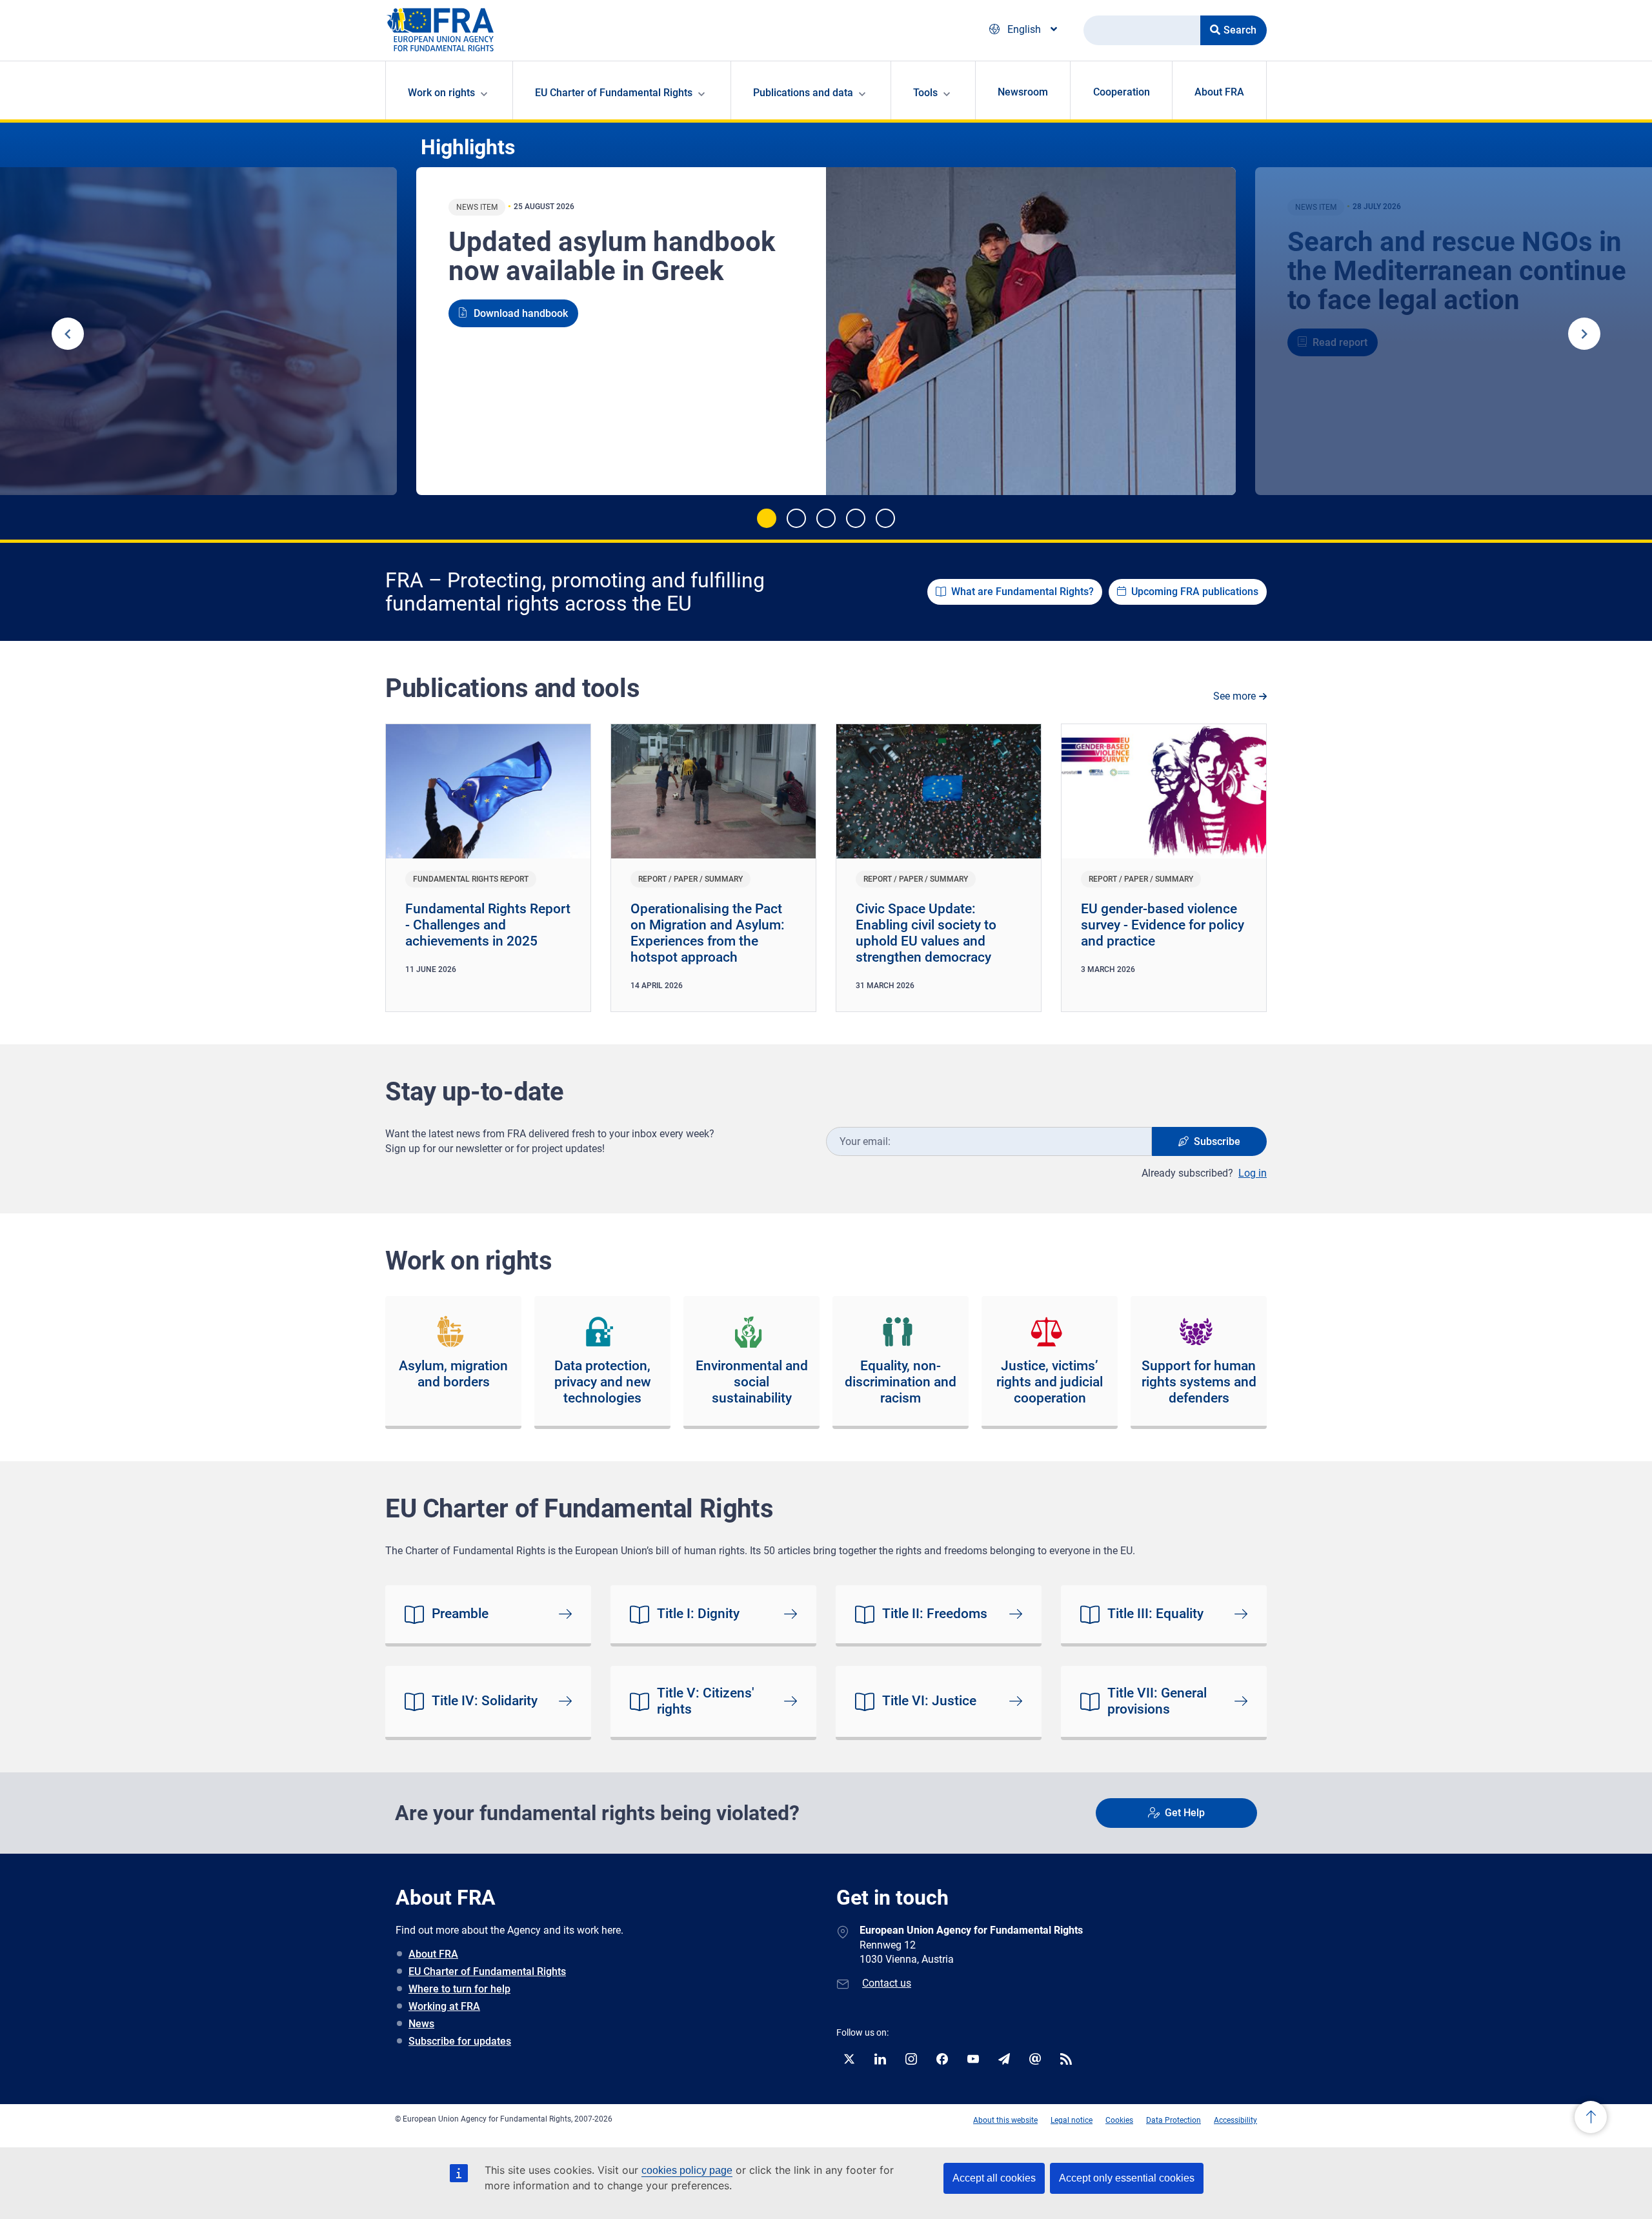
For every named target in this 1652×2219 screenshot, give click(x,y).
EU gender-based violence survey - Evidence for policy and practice (1163, 925)
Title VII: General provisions (1157, 1701)
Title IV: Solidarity (485, 1701)
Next (1584, 334)
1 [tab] (767, 518)
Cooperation (1122, 92)
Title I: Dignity (698, 1614)
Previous (68, 334)
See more (1234, 696)
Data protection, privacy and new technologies (603, 1382)
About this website (1005, 2120)
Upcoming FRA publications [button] (1195, 592)
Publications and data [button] (803, 93)
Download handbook (521, 313)
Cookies (1119, 2120)
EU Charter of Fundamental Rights (487, 1971)
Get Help (1185, 1813)
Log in (1253, 1173)
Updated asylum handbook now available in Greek (612, 256)
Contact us (887, 1983)
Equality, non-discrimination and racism (901, 1382)
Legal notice (1072, 2120)
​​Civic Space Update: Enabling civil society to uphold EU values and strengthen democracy (926, 933)
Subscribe (1217, 1141)
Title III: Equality (1155, 1614)
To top (1591, 2117)
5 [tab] (885, 518)
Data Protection (1174, 2120)
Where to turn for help (459, 1989)
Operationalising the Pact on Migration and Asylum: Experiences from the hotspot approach (708, 933)
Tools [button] (925, 93)
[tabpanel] (826, 331)
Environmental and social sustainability (752, 1382)
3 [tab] (826, 518)
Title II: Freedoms (935, 1614)
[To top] (1591, 2119)
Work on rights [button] (441, 93)
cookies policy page (687, 2170)
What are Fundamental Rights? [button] (1022, 592)
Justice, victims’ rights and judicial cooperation (1050, 1382)
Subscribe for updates (460, 2041)
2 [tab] (796, 518)
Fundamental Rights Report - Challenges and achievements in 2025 (488, 925)
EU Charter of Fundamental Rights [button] (614, 93)
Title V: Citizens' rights (706, 1701)
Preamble (460, 1614)
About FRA (1219, 92)
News (421, 2024)
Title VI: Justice (929, 1701)
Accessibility (1235, 2120)
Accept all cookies (994, 2178)
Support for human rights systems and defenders (1199, 1382)
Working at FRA (444, 2006)
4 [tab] (856, 518)
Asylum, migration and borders (453, 1374)
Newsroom (1023, 92)
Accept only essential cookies (1127, 2178)
